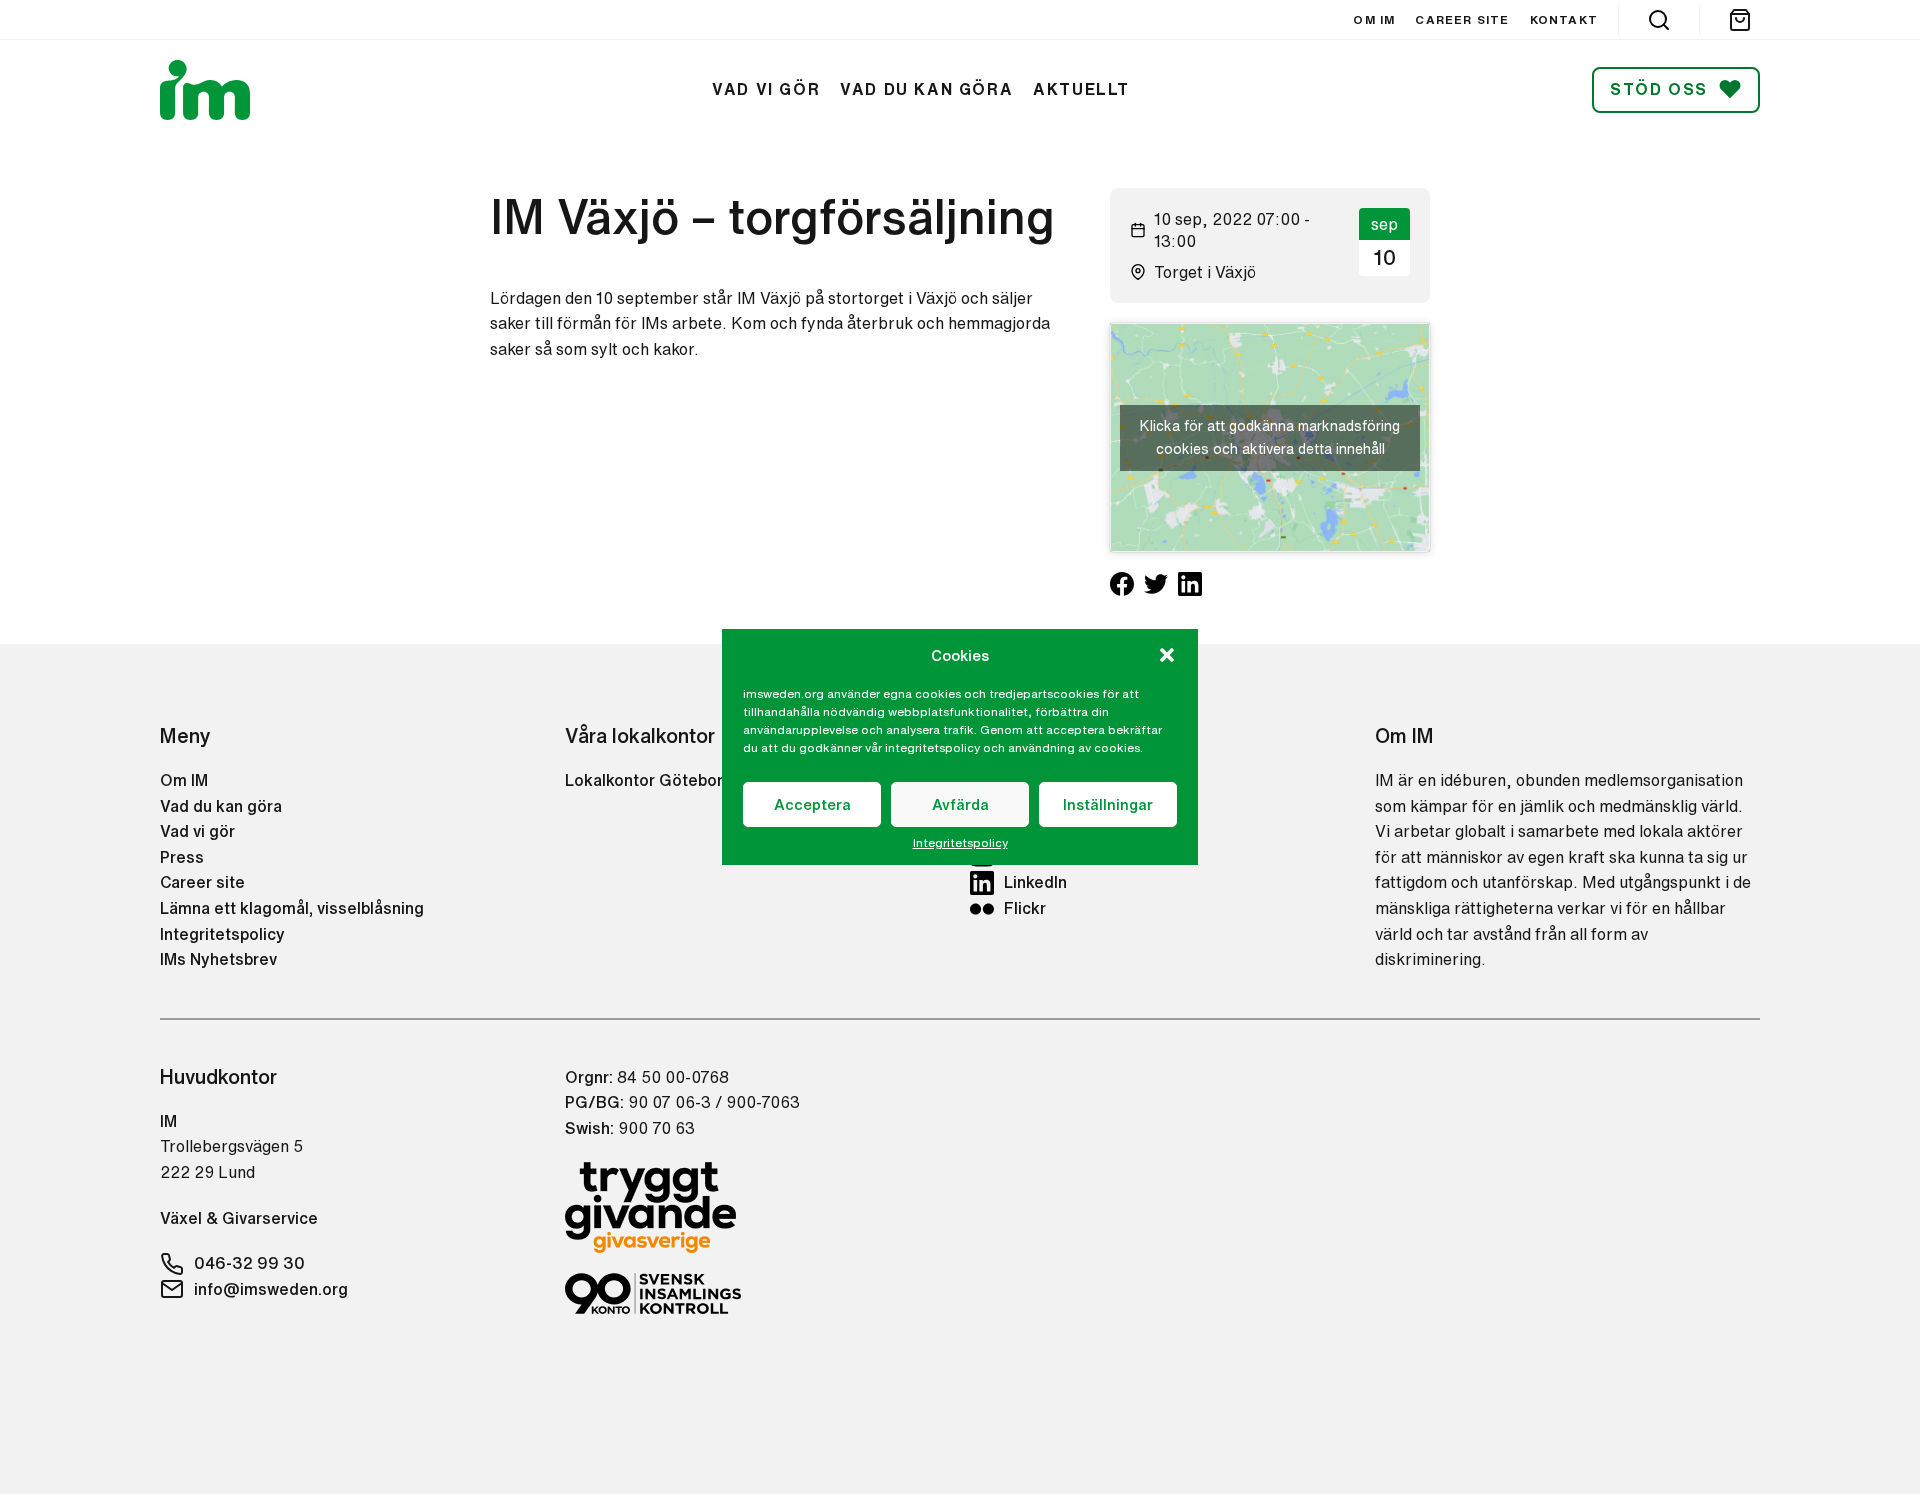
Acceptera (812, 804)
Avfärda (960, 804)
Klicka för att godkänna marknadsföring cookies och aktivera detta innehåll (1270, 437)
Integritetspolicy (960, 843)
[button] (1167, 655)
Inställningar (1108, 804)
